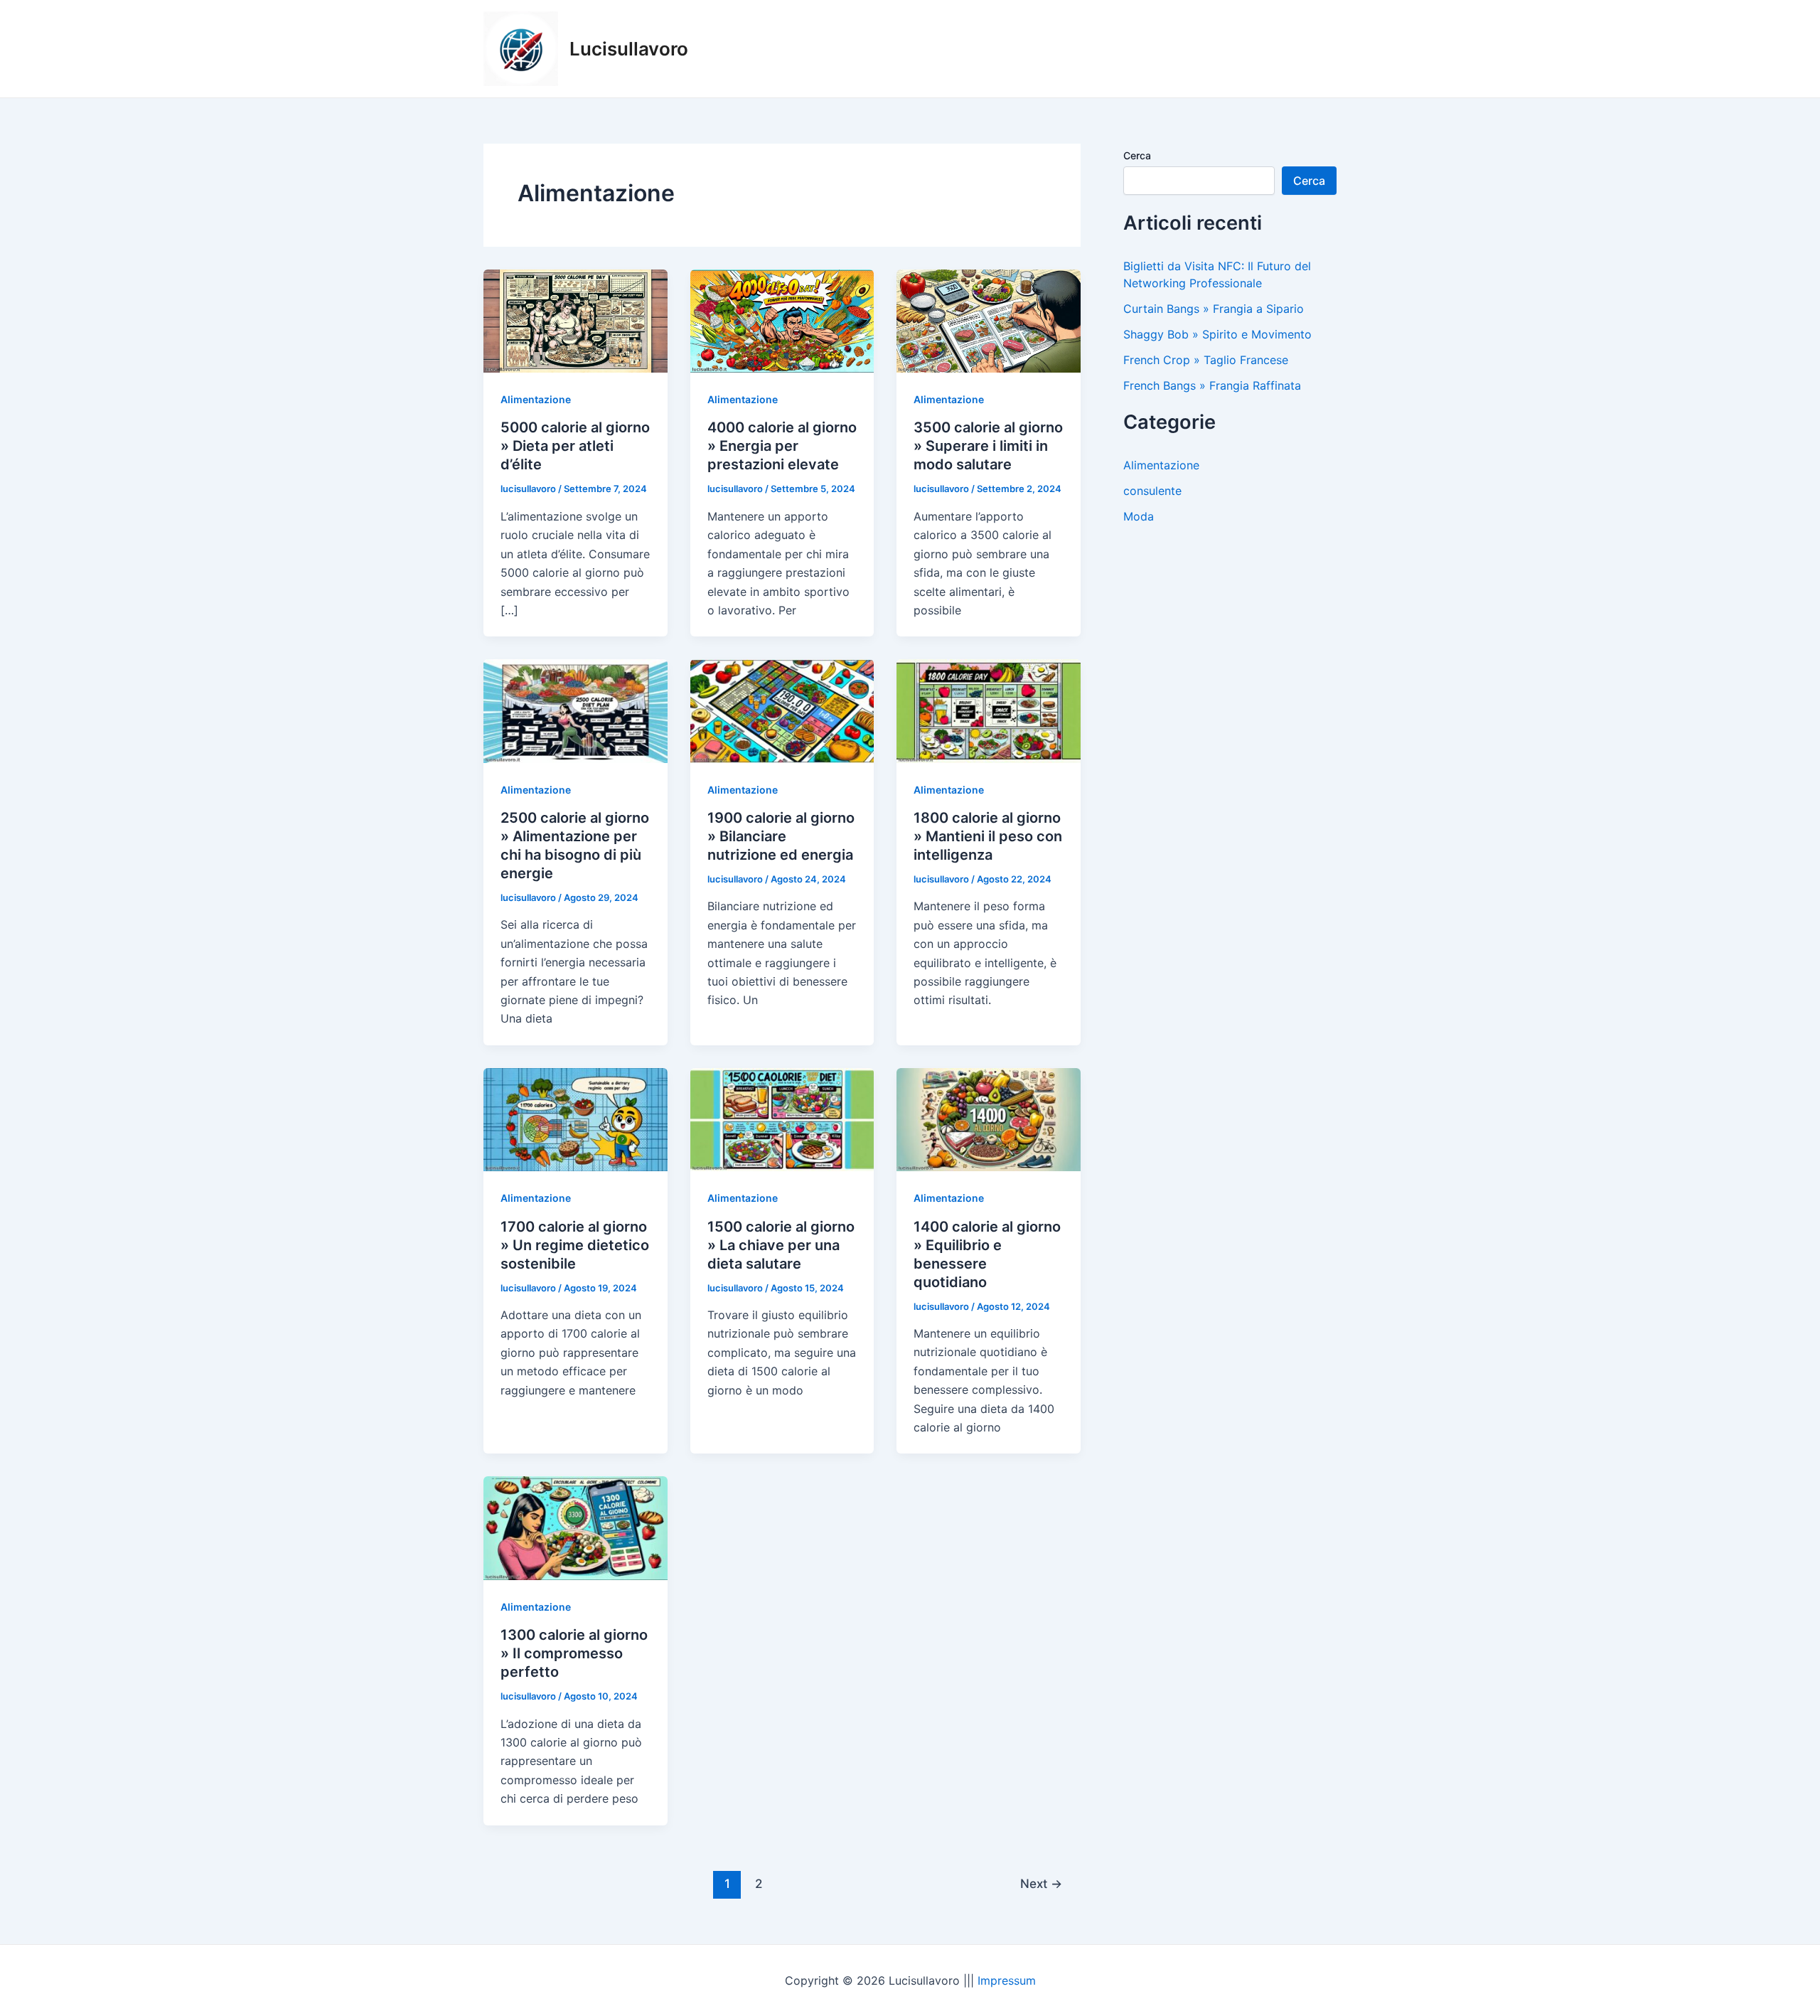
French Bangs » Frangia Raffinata (1212, 385)
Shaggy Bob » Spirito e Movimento (1217, 334)
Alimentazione (536, 399)
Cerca (1137, 155)
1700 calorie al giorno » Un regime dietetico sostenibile (575, 1245)
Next (1041, 1883)
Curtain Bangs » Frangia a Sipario (1214, 309)
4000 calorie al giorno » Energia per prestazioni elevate (782, 446)
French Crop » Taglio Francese (1206, 360)
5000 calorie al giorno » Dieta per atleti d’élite (575, 446)
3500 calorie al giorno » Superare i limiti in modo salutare (988, 446)
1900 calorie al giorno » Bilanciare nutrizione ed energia (781, 836)
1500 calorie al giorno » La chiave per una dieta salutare (781, 1245)
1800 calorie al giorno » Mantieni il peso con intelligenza (988, 836)
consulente (1152, 491)
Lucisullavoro (629, 49)
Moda (1139, 516)
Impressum (1007, 1980)
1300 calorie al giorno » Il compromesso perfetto (574, 1653)
